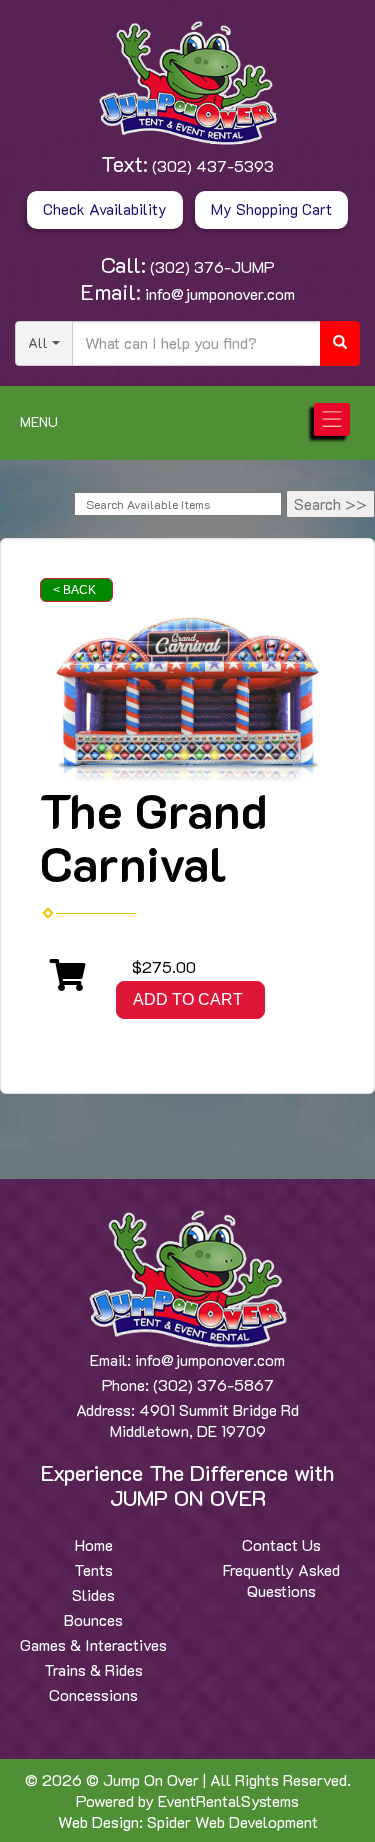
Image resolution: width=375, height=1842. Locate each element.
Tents (93, 1569)
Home (94, 1544)
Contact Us (281, 1544)
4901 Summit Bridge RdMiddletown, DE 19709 (205, 1420)
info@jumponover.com (218, 293)
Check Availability (105, 209)
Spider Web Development (232, 1821)
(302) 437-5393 (211, 165)
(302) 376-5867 (213, 1384)
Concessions (93, 1694)
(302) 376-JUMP (210, 266)
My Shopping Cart (271, 209)
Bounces (93, 1619)
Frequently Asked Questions (281, 1580)
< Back (74, 590)
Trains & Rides (93, 1669)
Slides (93, 1594)
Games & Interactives (93, 1644)
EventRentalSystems (228, 1800)
